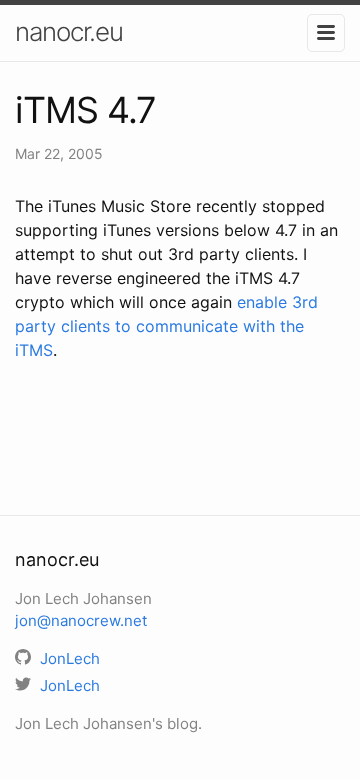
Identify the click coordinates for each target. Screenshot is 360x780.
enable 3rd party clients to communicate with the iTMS (166, 326)
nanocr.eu (69, 31)
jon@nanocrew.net (81, 620)
